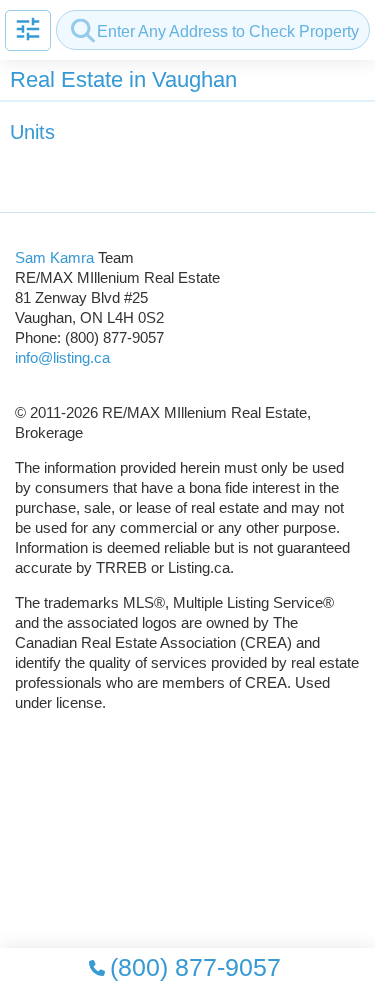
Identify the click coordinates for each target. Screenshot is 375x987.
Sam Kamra (54, 257)
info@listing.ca (62, 357)
